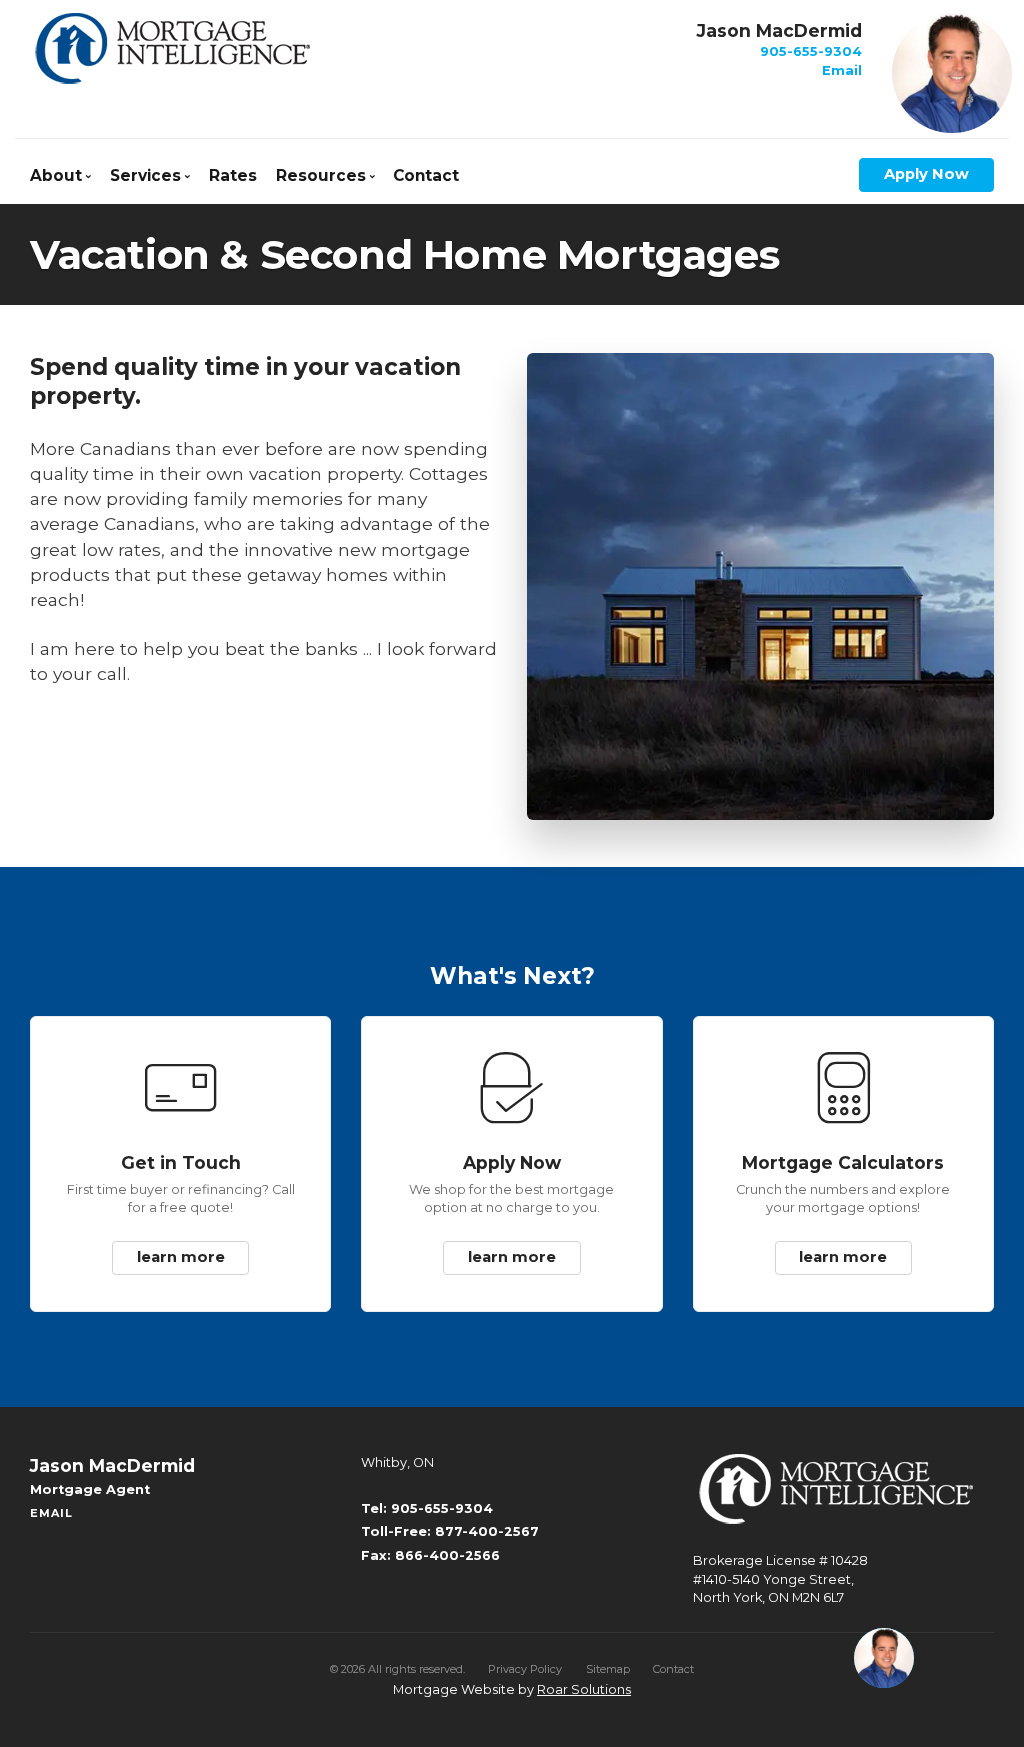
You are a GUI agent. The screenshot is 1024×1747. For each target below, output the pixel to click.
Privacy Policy (525, 1669)
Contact (426, 175)
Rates (233, 175)
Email (842, 70)
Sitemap (608, 1669)
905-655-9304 (811, 51)
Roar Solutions (584, 1689)
